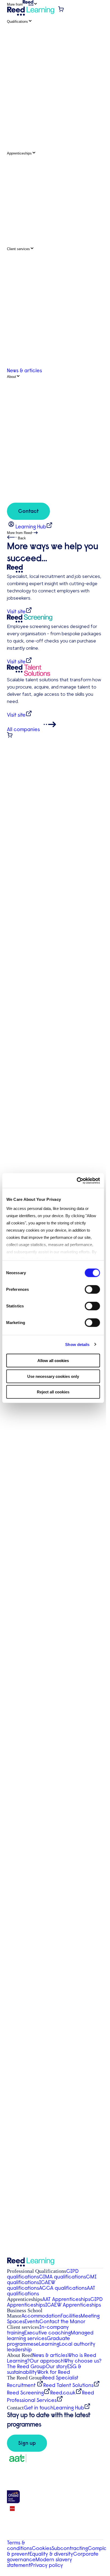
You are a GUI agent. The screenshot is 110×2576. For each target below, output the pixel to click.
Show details (77, 1344)
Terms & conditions (19, 2545)
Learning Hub (69, 2408)
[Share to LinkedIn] (16, 2249)
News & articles (50, 2355)
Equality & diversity (51, 2554)
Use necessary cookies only (53, 1376)
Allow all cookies (53, 1361)
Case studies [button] (55, 2229)
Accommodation (41, 2316)
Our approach (47, 2361)
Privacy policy (47, 2565)
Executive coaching (48, 2333)
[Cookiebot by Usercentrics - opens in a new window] (76, 1180)
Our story (56, 2366)
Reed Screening (25, 2393)
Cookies (42, 2548)
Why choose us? (82, 2361)
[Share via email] (23, 2249)
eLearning (48, 2344)
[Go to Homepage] (31, 2265)
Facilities (71, 2316)
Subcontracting (70, 2548)
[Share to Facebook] (10, 2249)
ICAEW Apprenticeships (73, 2305)
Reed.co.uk (63, 2393)
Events (32, 2321)
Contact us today (44, 2169)
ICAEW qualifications (31, 2285)
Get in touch (39, 2408)
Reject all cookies (53, 1392)
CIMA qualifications (62, 2277)
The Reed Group (26, 2366)
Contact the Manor (62, 2321)
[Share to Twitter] (29, 2249)
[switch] (92, 1289)
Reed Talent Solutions (68, 2385)
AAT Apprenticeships (66, 2299)
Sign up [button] (27, 2443)
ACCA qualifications (63, 2288)
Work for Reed (53, 2372)
